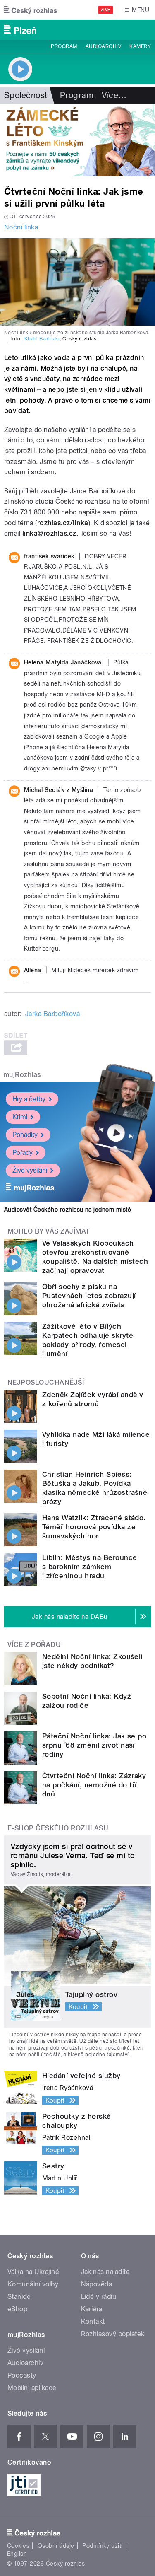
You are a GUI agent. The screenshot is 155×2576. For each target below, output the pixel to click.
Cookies (18, 2546)
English (17, 2554)
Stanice (19, 2297)
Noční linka (21, 227)
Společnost (26, 95)
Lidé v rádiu (99, 2297)
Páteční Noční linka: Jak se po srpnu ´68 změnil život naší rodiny (94, 1745)
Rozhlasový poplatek (113, 2334)
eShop (17, 2309)
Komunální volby (33, 2284)
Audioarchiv (103, 46)
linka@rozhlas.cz (49, 533)
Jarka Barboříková (52, 1014)
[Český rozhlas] (31, 10)
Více (114, 95)
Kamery (140, 46)
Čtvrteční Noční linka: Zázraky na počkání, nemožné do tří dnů (94, 1785)
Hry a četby (29, 1099)
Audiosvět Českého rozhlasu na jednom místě (68, 1210)
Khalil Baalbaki (42, 339)
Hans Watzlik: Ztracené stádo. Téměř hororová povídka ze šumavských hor (94, 1527)
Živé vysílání (30, 1170)
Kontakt (93, 2321)
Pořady (23, 1153)
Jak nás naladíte (106, 2272)
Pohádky (25, 1135)
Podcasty (22, 2375)
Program (64, 46)
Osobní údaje (56, 2546)
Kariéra (92, 2309)
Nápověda (97, 2284)
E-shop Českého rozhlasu (58, 1828)
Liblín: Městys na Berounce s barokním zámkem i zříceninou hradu (89, 1567)
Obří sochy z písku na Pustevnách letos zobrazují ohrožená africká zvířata (89, 1296)
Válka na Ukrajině (33, 2272)
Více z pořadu (34, 1645)
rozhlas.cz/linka (63, 523)
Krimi (20, 1117)
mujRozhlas (22, 1075)
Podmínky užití (103, 2546)
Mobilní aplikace (32, 2388)
